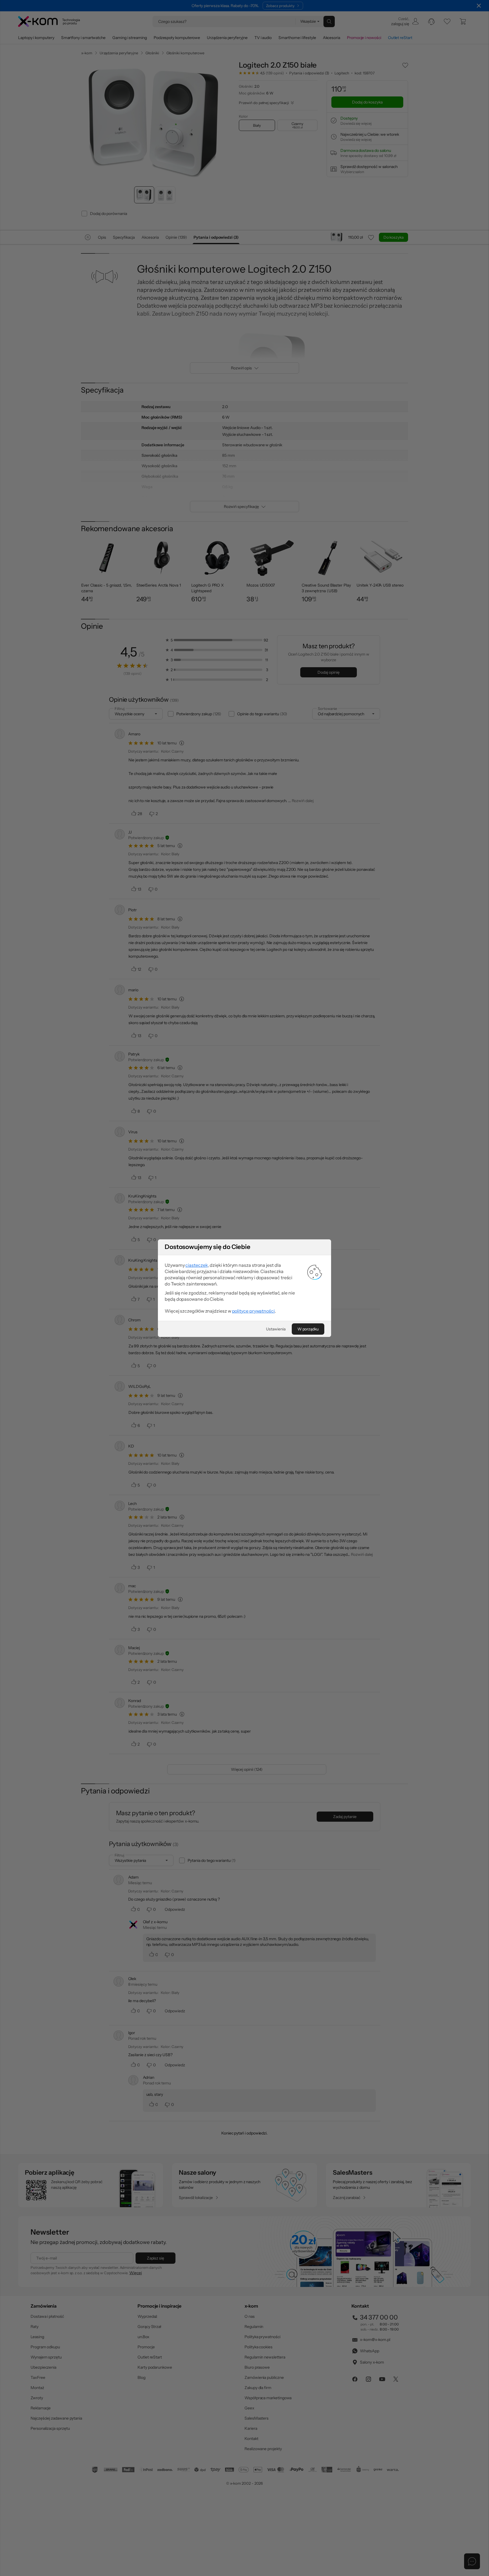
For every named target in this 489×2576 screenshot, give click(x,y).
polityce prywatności (253, 1311)
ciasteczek (197, 1265)
